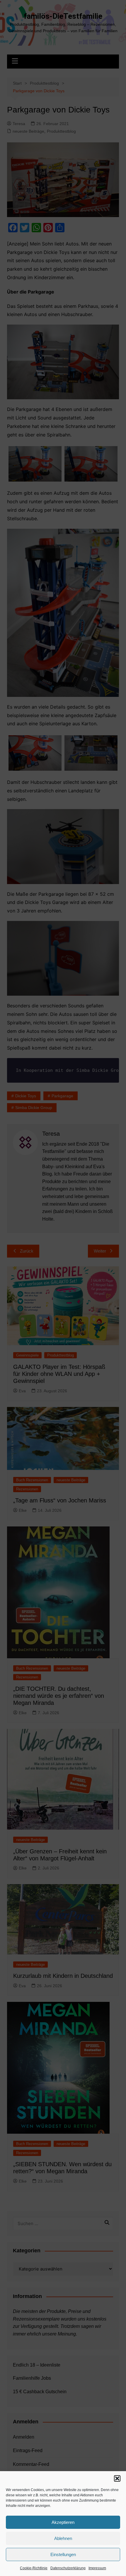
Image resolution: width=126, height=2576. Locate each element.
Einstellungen (63, 2554)
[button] (117, 2478)
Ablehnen (63, 2538)
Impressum (97, 2568)
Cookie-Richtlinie (34, 2568)
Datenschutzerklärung (68, 2568)
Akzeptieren (63, 2522)
